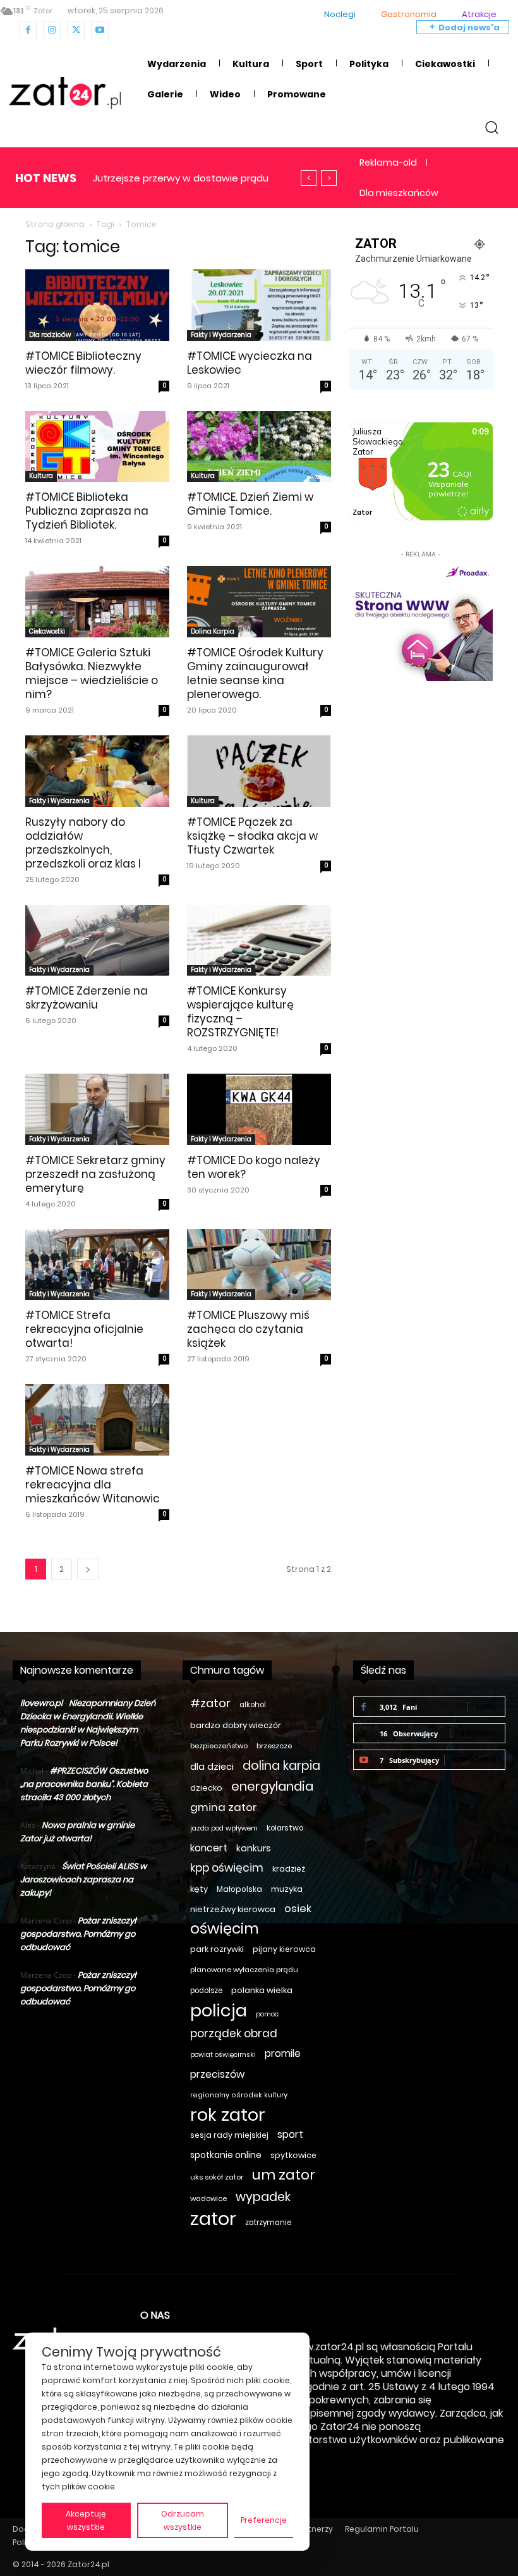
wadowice (208, 2199)
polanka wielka (262, 1990)
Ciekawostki (47, 631)
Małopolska (239, 1889)
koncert (209, 1848)
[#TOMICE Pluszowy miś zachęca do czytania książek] (259, 1265)
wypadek (263, 2197)
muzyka (287, 1889)
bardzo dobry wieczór (236, 1725)
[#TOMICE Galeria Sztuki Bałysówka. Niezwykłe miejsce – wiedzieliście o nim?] (97, 602)
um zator (284, 2175)
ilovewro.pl (41, 1703)
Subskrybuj (475, 1759)
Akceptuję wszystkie (86, 2520)
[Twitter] (76, 30)
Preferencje (264, 2520)
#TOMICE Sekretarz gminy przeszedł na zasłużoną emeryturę (95, 1174)
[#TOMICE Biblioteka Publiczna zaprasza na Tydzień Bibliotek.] (97, 447)
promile (283, 2053)
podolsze (206, 1990)
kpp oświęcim (227, 1868)
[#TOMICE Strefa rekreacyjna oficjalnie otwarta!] (97, 1265)
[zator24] (65, 93)
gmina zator (224, 1807)
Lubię (486, 1706)
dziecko (206, 1788)
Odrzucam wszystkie (183, 2520)
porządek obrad (234, 2034)
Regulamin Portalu (382, 2529)
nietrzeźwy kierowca (233, 1909)
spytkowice (293, 2155)
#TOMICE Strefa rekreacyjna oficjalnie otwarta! (84, 1329)
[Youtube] (100, 30)
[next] (329, 178)
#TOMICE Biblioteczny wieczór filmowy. (83, 363)
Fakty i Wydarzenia (221, 335)
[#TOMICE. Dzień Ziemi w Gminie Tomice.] (259, 447)
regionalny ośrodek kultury (239, 2095)
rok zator (228, 2115)
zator (213, 2218)
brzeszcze (274, 1746)
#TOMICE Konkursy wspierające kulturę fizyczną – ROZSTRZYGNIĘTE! (240, 1012)
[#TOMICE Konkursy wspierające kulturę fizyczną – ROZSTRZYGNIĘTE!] (259, 941)
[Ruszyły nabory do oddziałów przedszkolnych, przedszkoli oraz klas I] (97, 771)
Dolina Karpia (213, 631)
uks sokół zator (217, 2177)
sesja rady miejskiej (229, 2135)
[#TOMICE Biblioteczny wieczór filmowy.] (97, 305)
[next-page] (88, 1569)
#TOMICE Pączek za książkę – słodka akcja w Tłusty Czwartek (252, 836)
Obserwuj (478, 1733)
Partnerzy (314, 2529)
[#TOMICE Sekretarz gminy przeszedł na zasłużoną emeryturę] (97, 1109)
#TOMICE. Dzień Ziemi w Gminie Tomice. (250, 504)
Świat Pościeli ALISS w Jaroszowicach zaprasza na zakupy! (83, 1880)
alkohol (253, 1705)
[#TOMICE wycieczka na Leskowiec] (259, 305)
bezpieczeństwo (219, 1746)
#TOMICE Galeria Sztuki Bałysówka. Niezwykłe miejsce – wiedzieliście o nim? (92, 673)
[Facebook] (28, 30)
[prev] (309, 178)
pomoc (267, 2014)
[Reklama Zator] (421, 621)
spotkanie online (226, 2155)
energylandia (272, 1787)
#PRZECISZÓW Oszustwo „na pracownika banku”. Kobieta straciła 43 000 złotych (84, 1784)
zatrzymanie (268, 2223)
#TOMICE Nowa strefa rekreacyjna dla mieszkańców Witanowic (93, 1485)
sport (290, 2134)
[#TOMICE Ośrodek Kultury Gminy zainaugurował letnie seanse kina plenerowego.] (259, 602)
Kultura (41, 476)
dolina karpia (281, 1766)
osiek (298, 1909)
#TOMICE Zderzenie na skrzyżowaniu (87, 998)
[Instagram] (52, 30)
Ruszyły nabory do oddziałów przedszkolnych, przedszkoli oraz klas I (83, 843)
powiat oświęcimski (223, 2055)
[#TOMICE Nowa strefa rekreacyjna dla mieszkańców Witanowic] (97, 1420)
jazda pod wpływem (224, 1828)
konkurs (254, 1848)
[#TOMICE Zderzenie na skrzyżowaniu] (97, 941)
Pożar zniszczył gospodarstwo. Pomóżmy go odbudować (78, 1934)
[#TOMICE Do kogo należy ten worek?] (259, 1109)
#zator (210, 1703)
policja (219, 2010)
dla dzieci (212, 1767)
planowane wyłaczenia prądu (244, 1970)
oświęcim (225, 1929)
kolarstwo (285, 1828)
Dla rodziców (50, 335)
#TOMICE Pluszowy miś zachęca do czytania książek (248, 1329)
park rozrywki (217, 1949)
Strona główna (55, 224)
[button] (492, 127)
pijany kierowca (284, 1949)
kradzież (289, 1869)
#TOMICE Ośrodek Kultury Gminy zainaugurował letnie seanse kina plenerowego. (255, 673)
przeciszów (217, 2074)
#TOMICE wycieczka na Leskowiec (250, 363)
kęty (199, 1889)
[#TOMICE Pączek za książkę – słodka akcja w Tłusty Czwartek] (259, 771)
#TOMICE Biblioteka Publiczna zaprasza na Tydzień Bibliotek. (87, 511)
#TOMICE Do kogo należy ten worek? (254, 1167)
